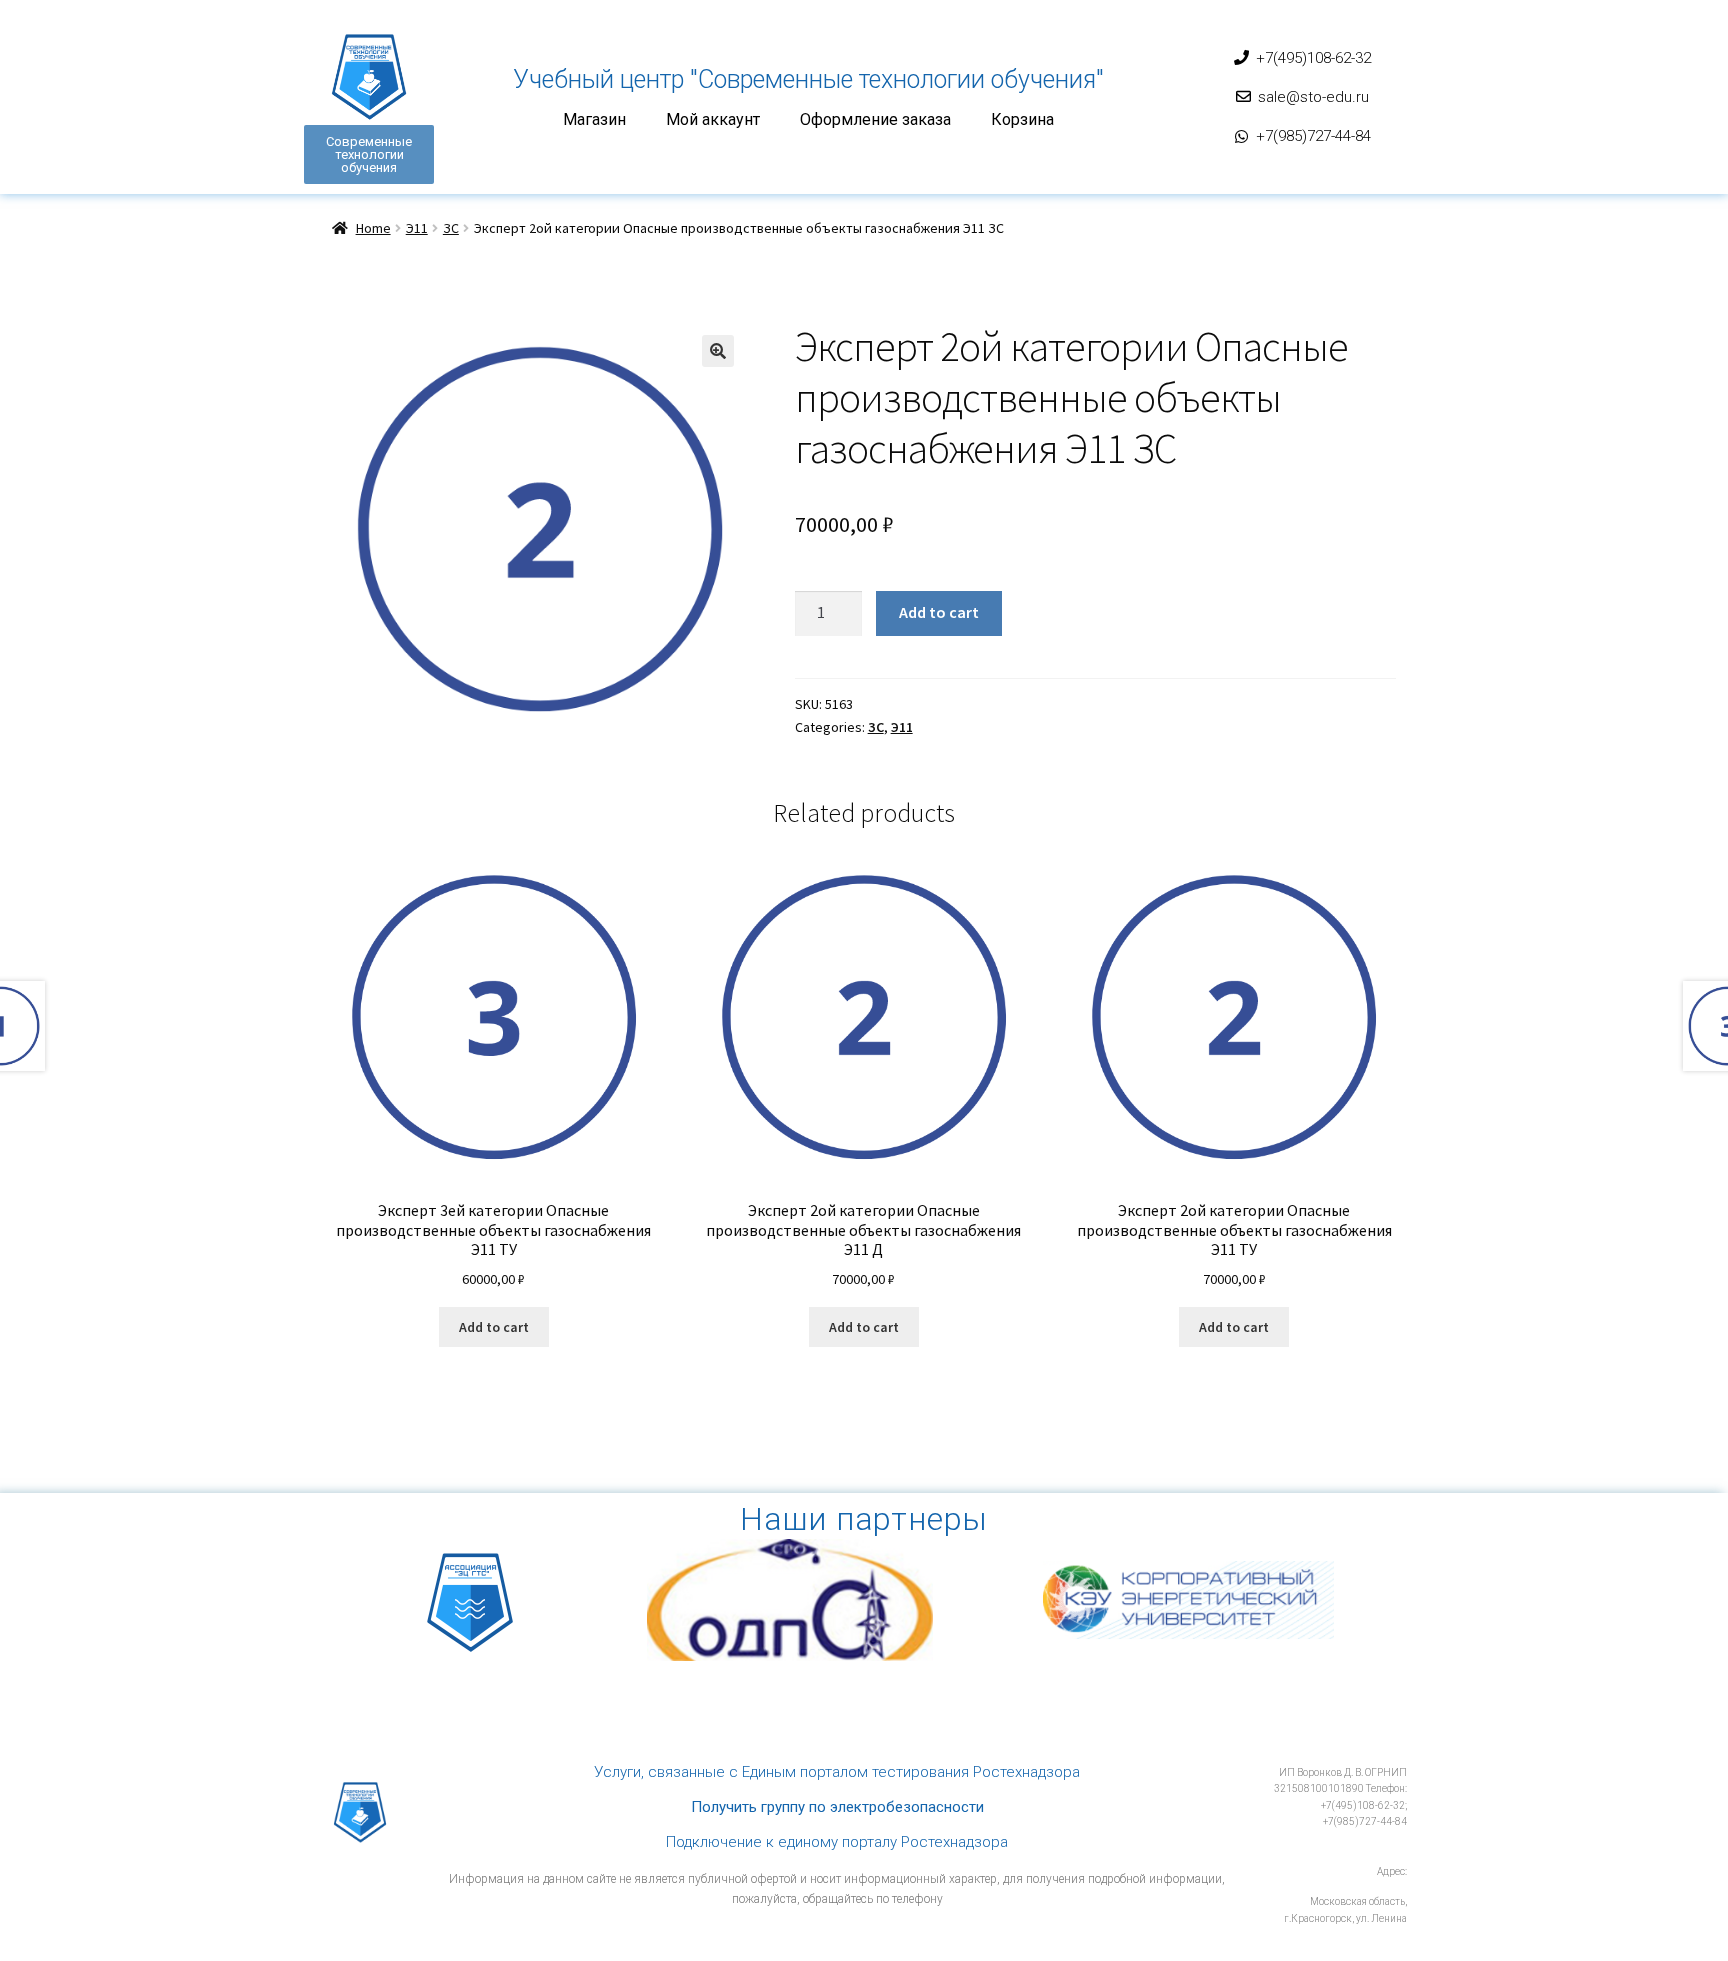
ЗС (451, 228)
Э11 (417, 228)
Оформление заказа (875, 120)
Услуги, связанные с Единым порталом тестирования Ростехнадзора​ (837, 1772)
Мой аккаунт (713, 120)
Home (373, 228)
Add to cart (939, 612)
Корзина (1022, 120)
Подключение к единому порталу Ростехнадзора (837, 1842)
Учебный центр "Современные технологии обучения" (808, 79)
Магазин (594, 120)
